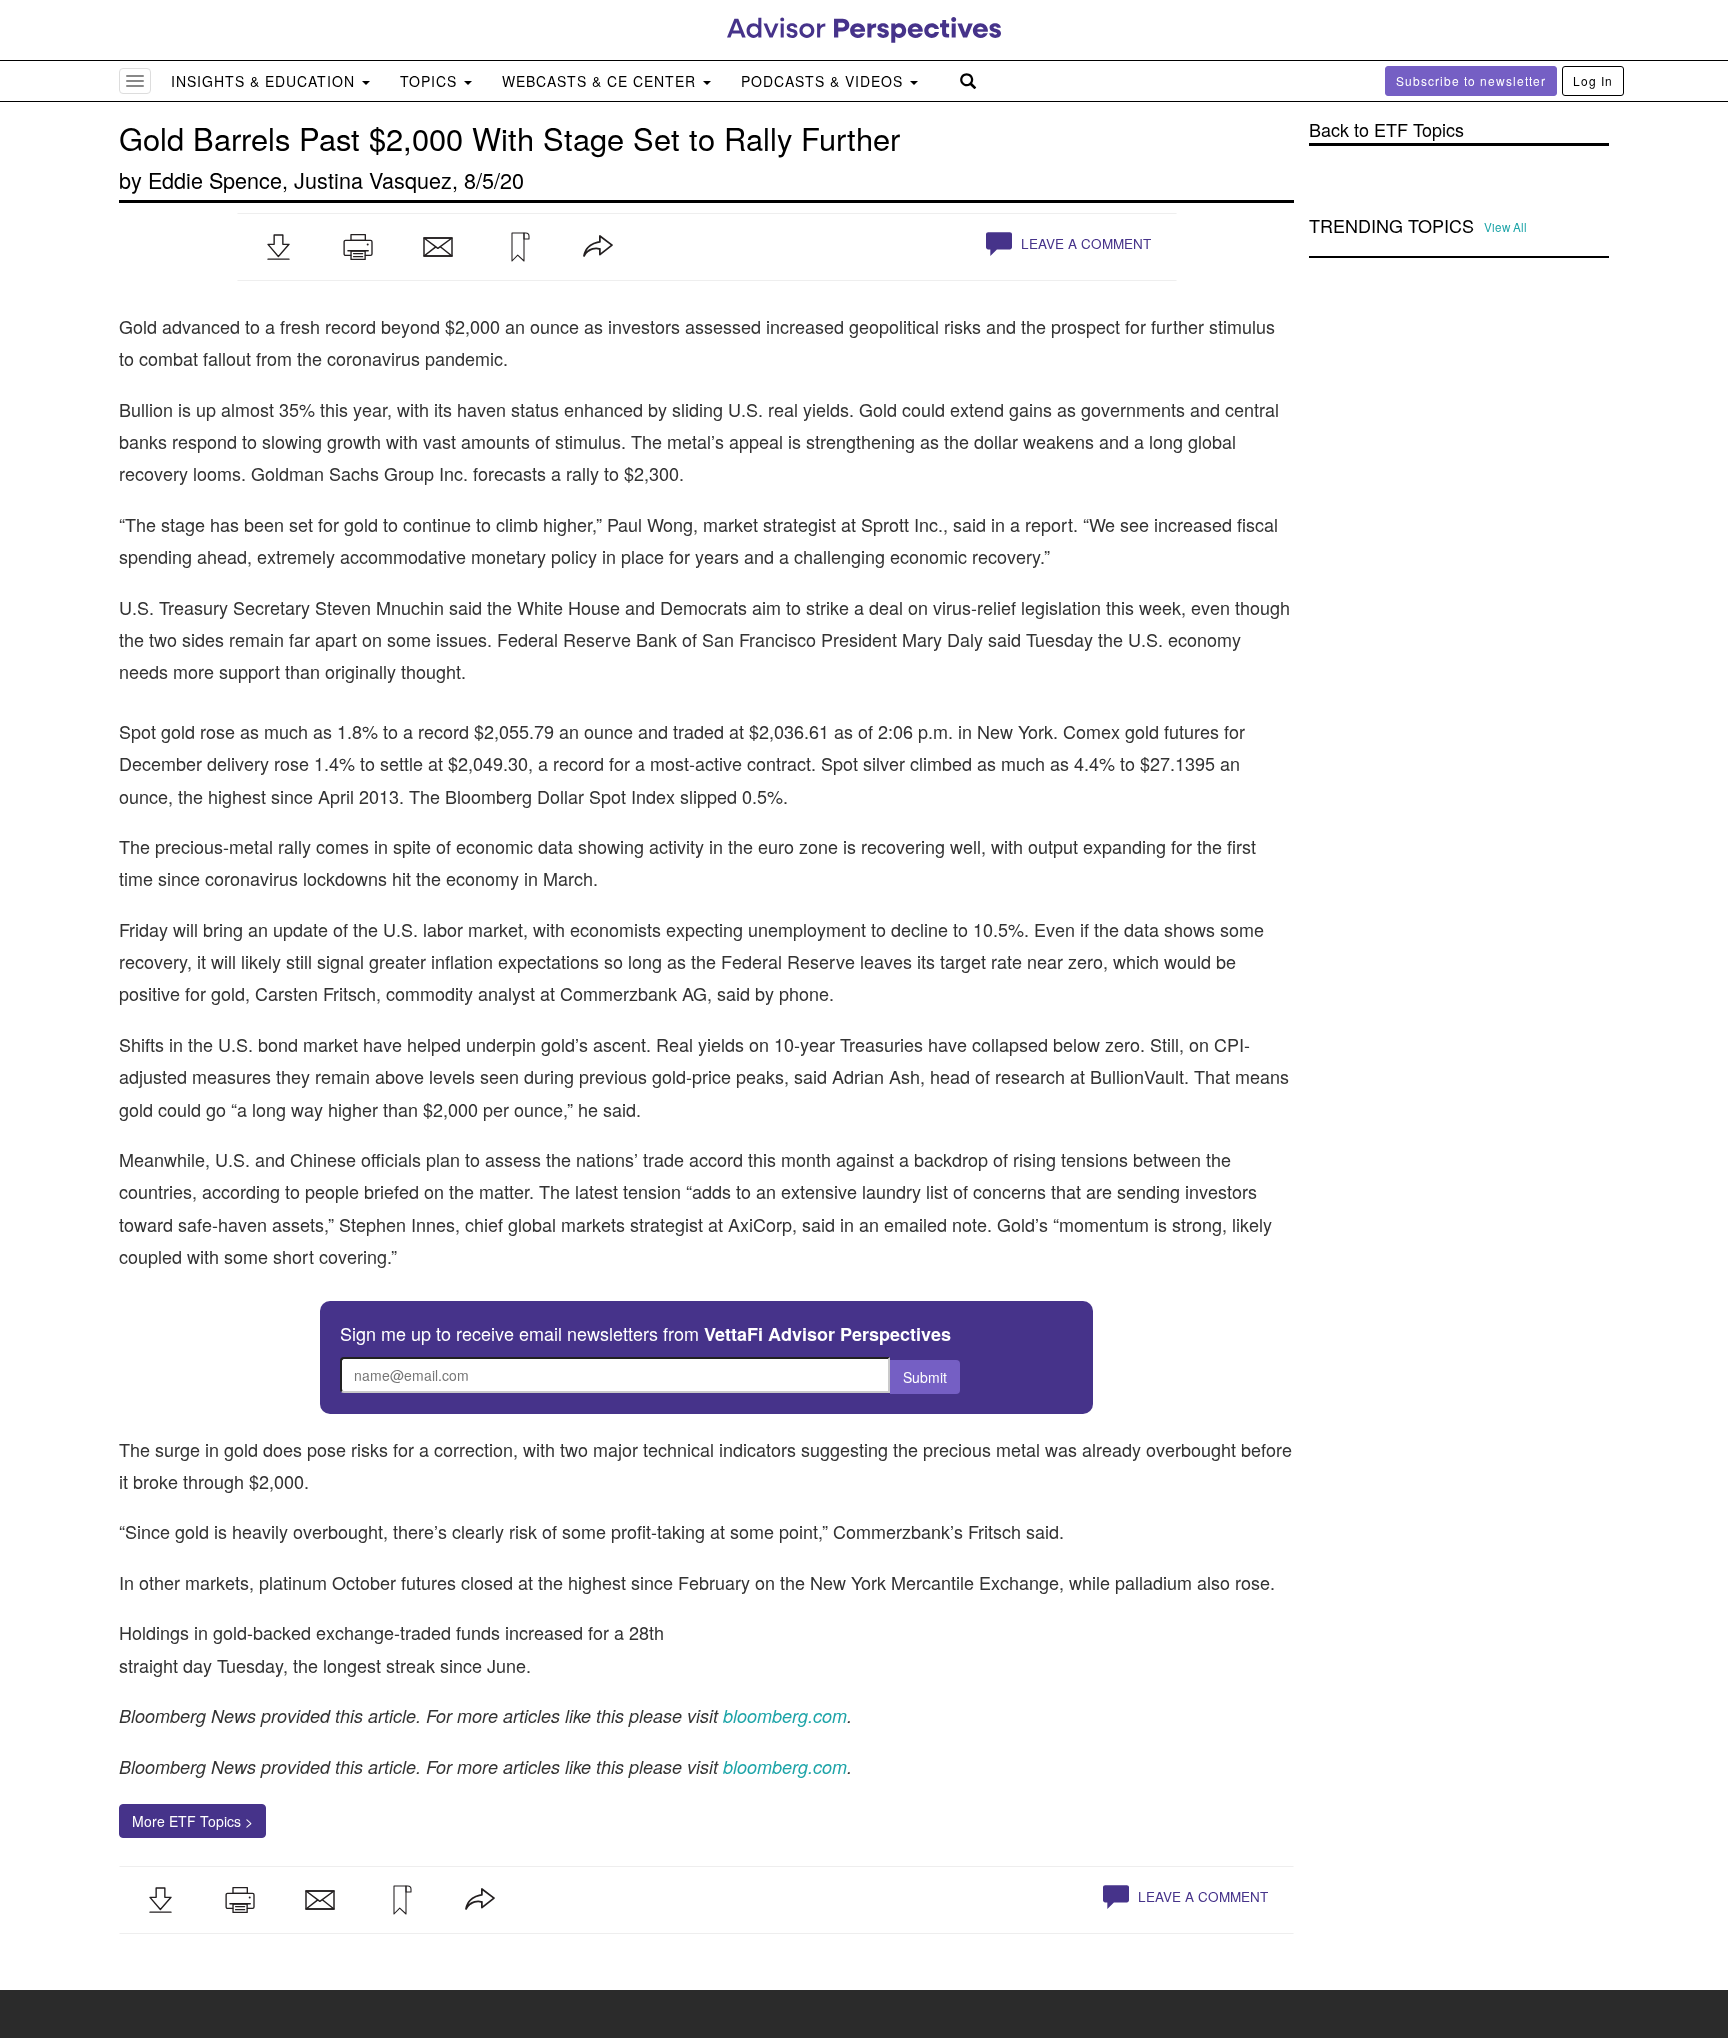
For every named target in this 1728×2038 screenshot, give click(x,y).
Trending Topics (1391, 226)
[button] (278, 247)
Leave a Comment (1084, 243)
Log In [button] (1593, 80)
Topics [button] (431, 81)
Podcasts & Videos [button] (824, 81)
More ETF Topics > (192, 1821)
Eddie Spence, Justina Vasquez (300, 179)
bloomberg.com (785, 1766)
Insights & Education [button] (265, 81)
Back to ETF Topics (1386, 129)
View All (1505, 227)
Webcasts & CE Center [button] (601, 81)
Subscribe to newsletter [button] (1471, 80)
